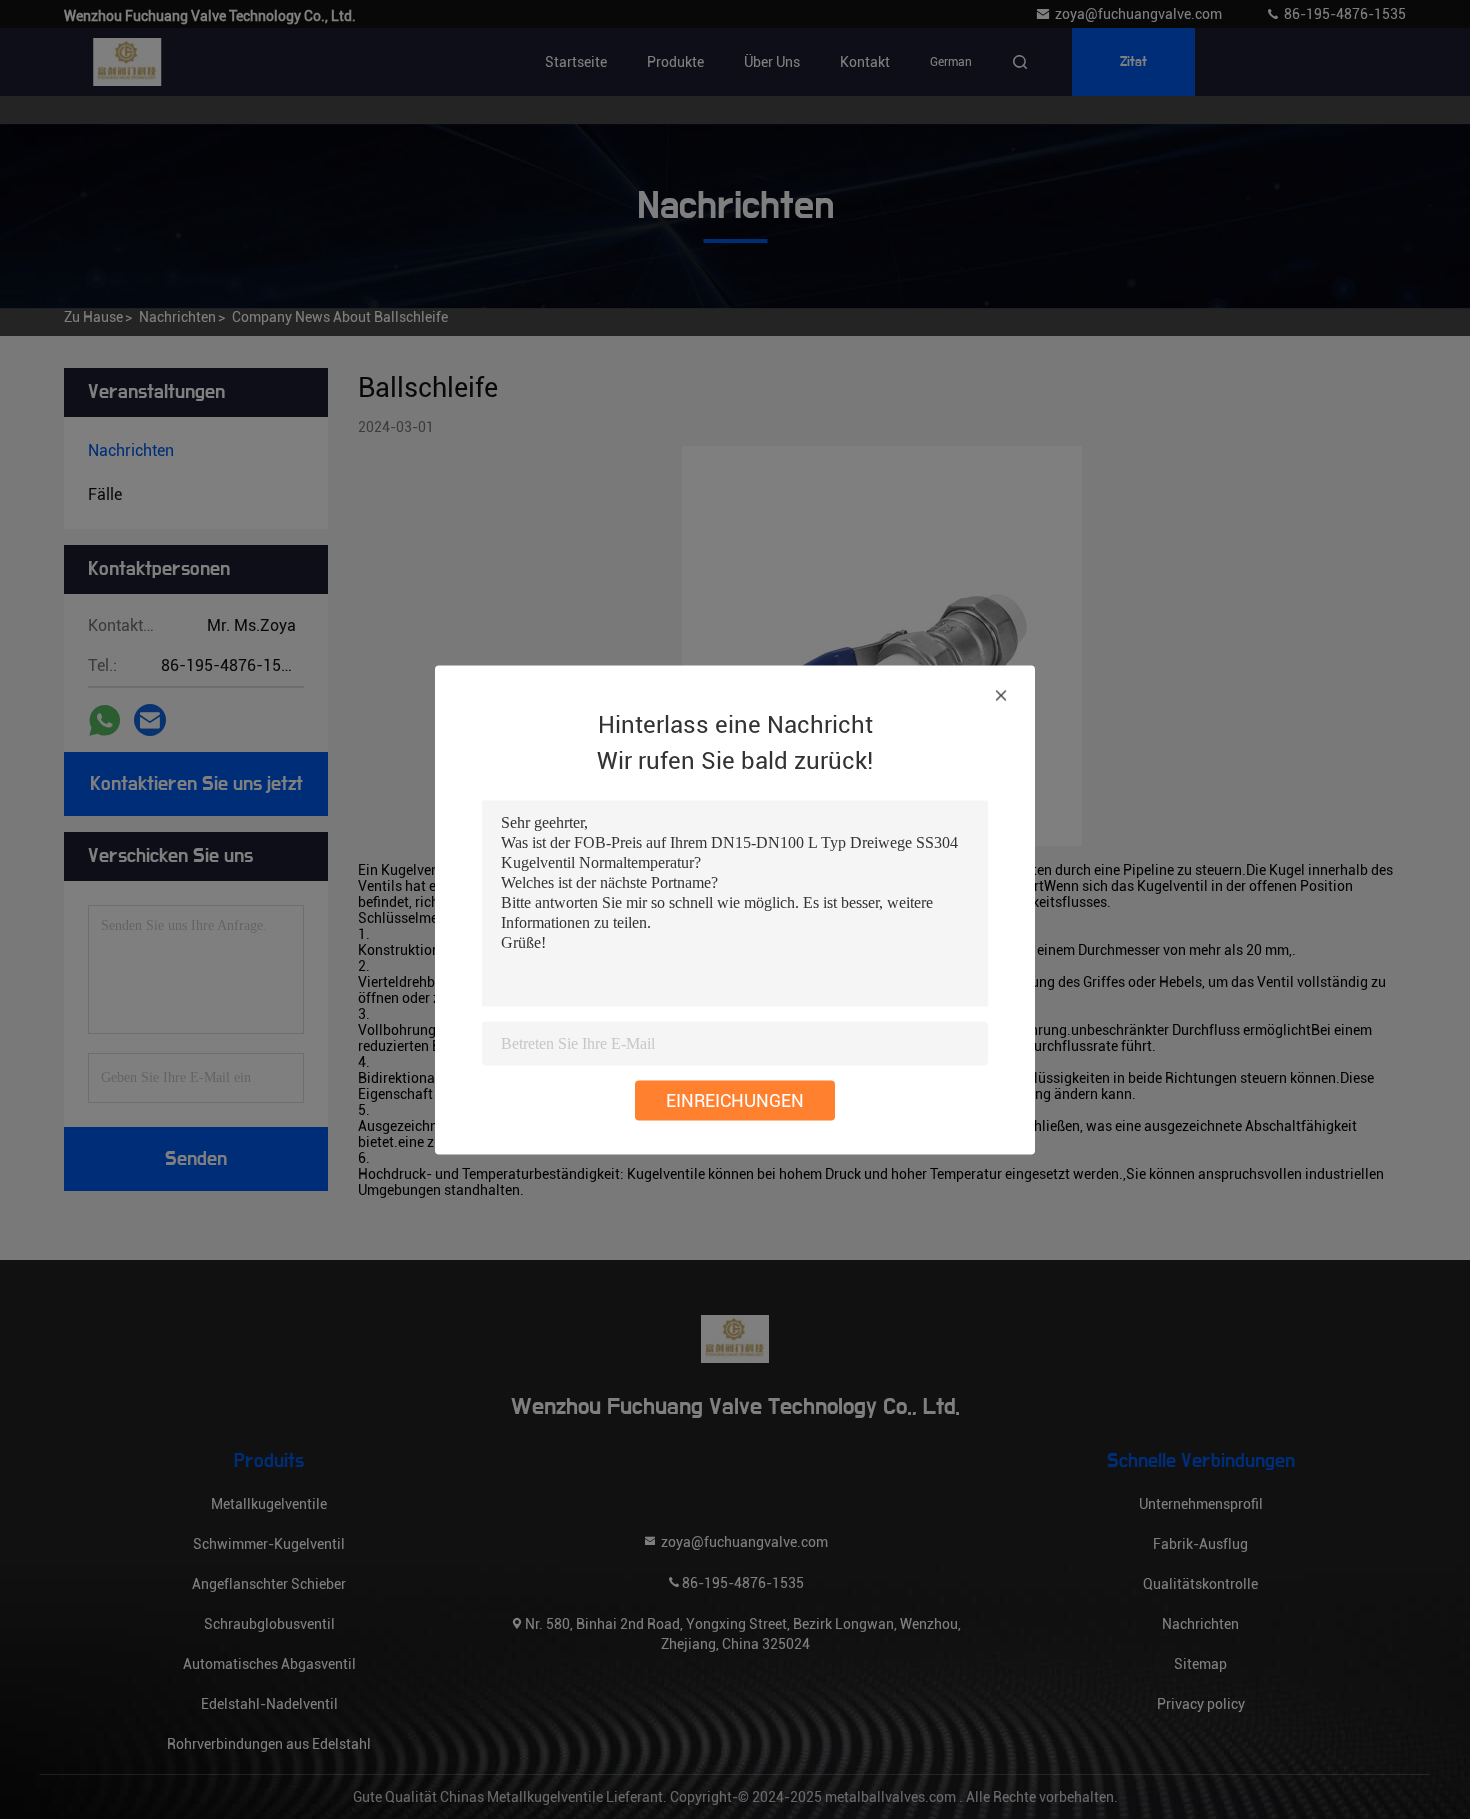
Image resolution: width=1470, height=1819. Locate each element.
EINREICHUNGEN (735, 1099)
